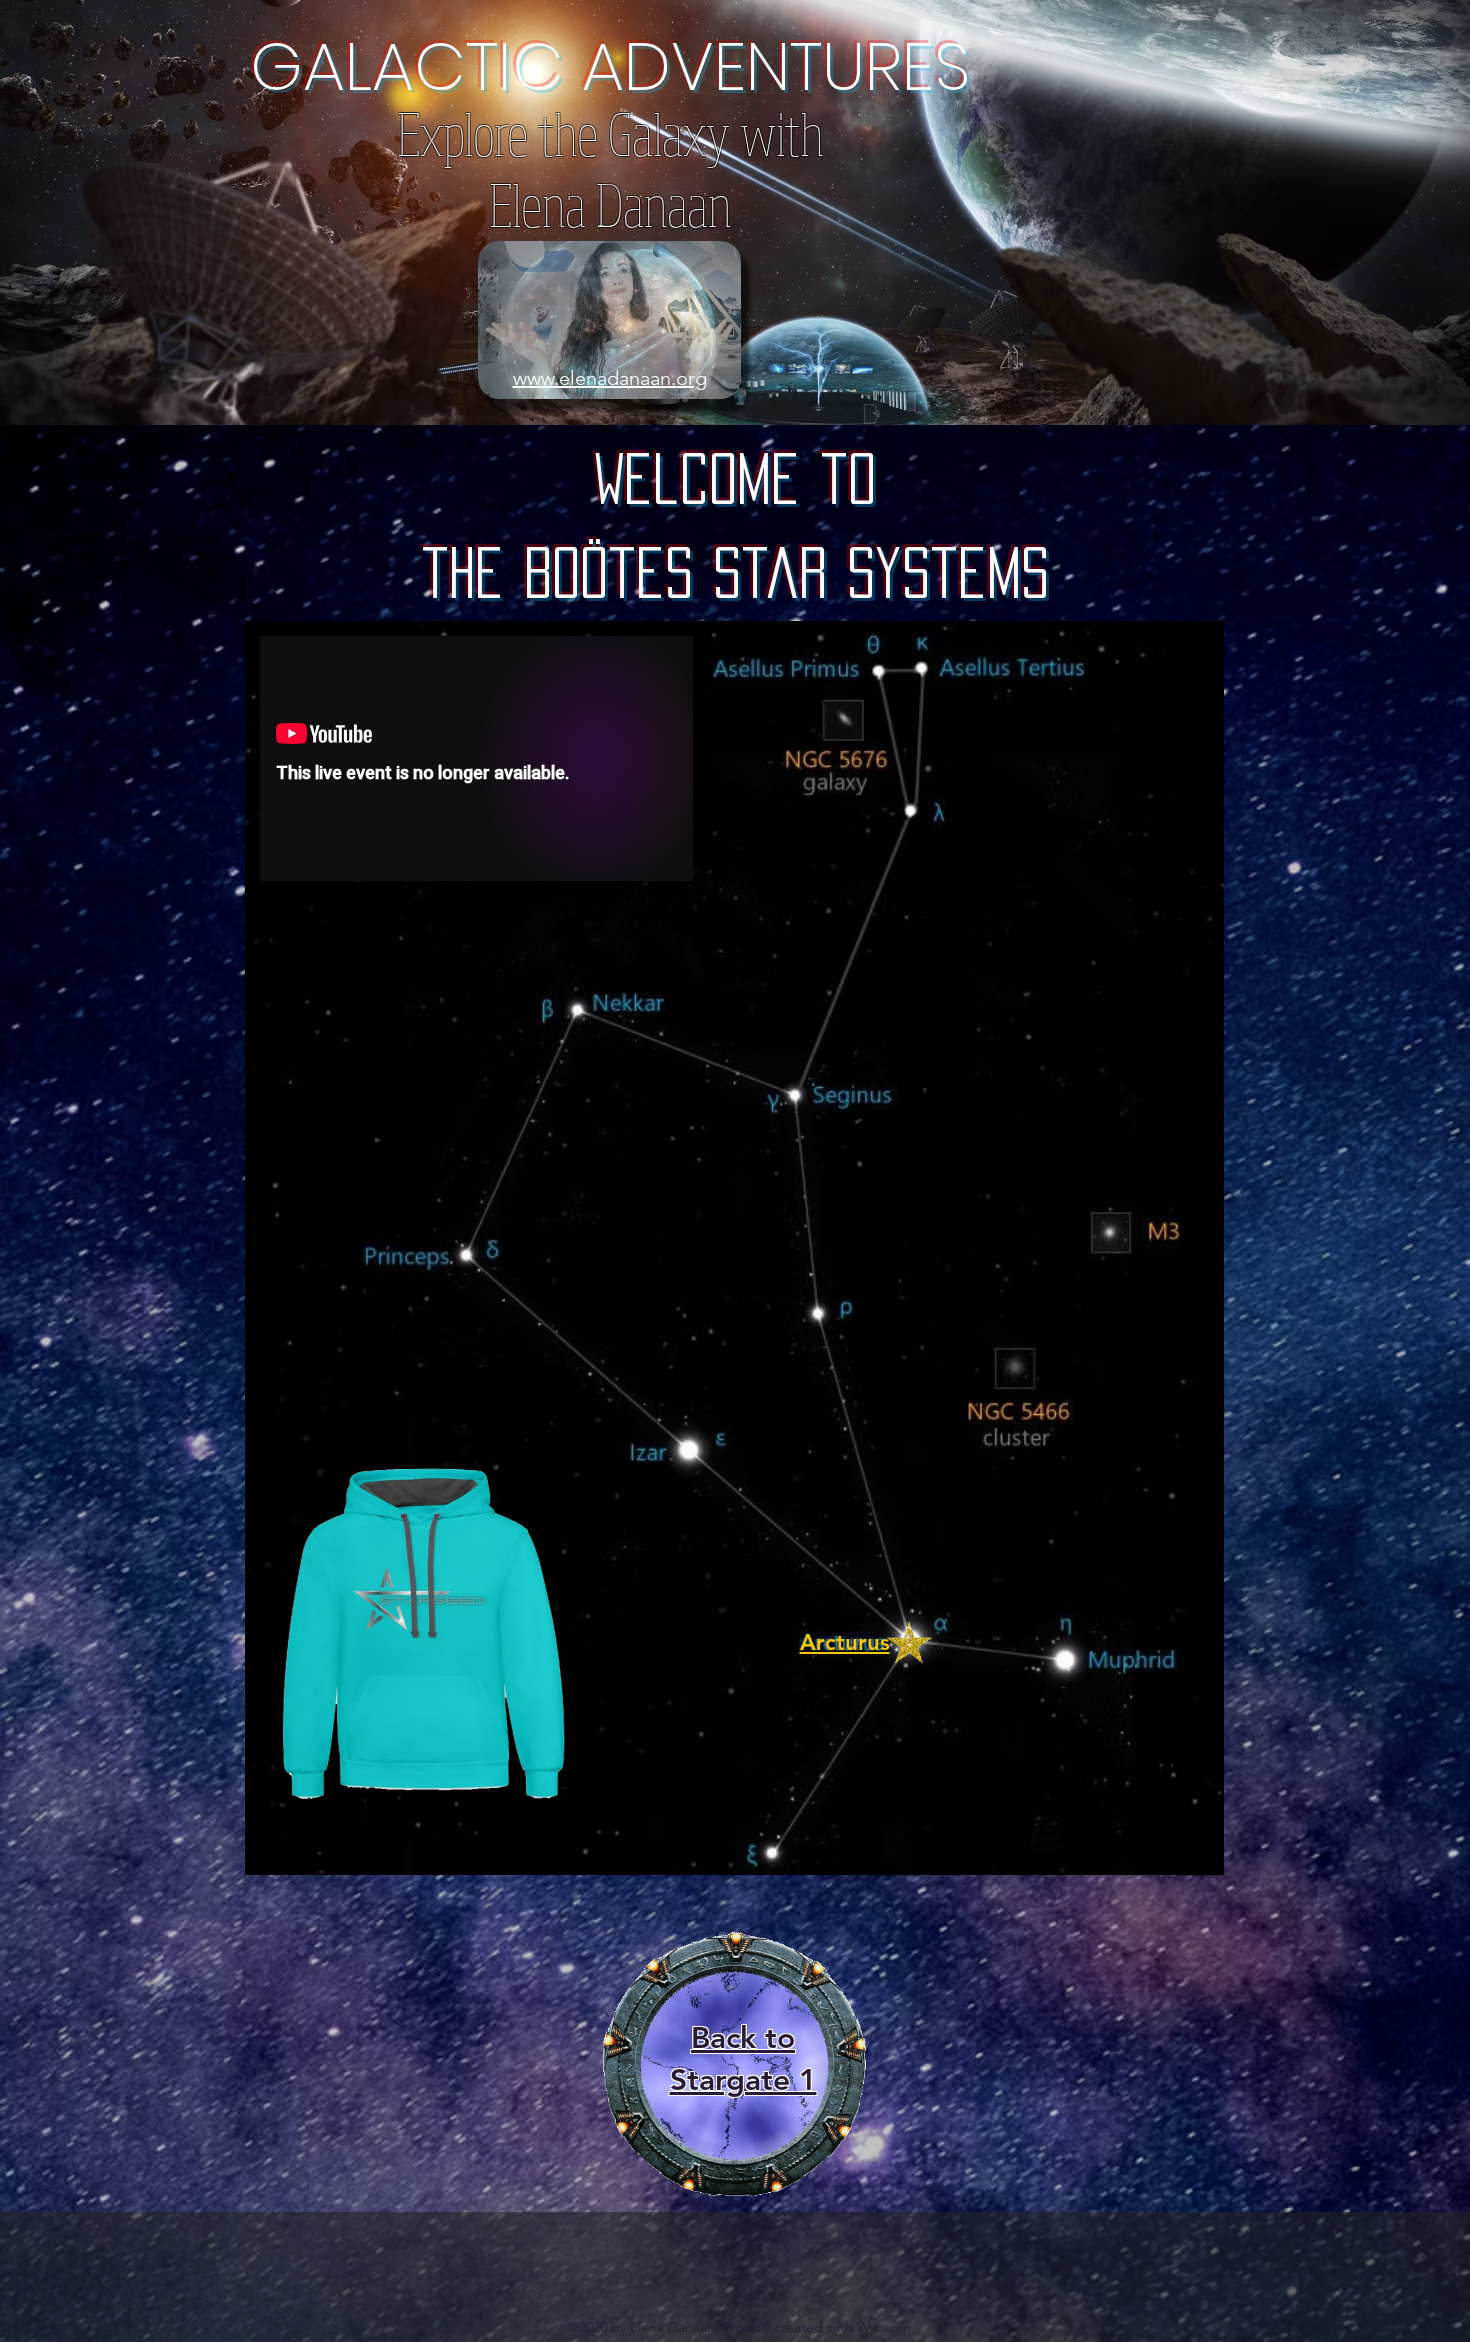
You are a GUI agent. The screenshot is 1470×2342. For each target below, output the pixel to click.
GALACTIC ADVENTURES (610, 66)
